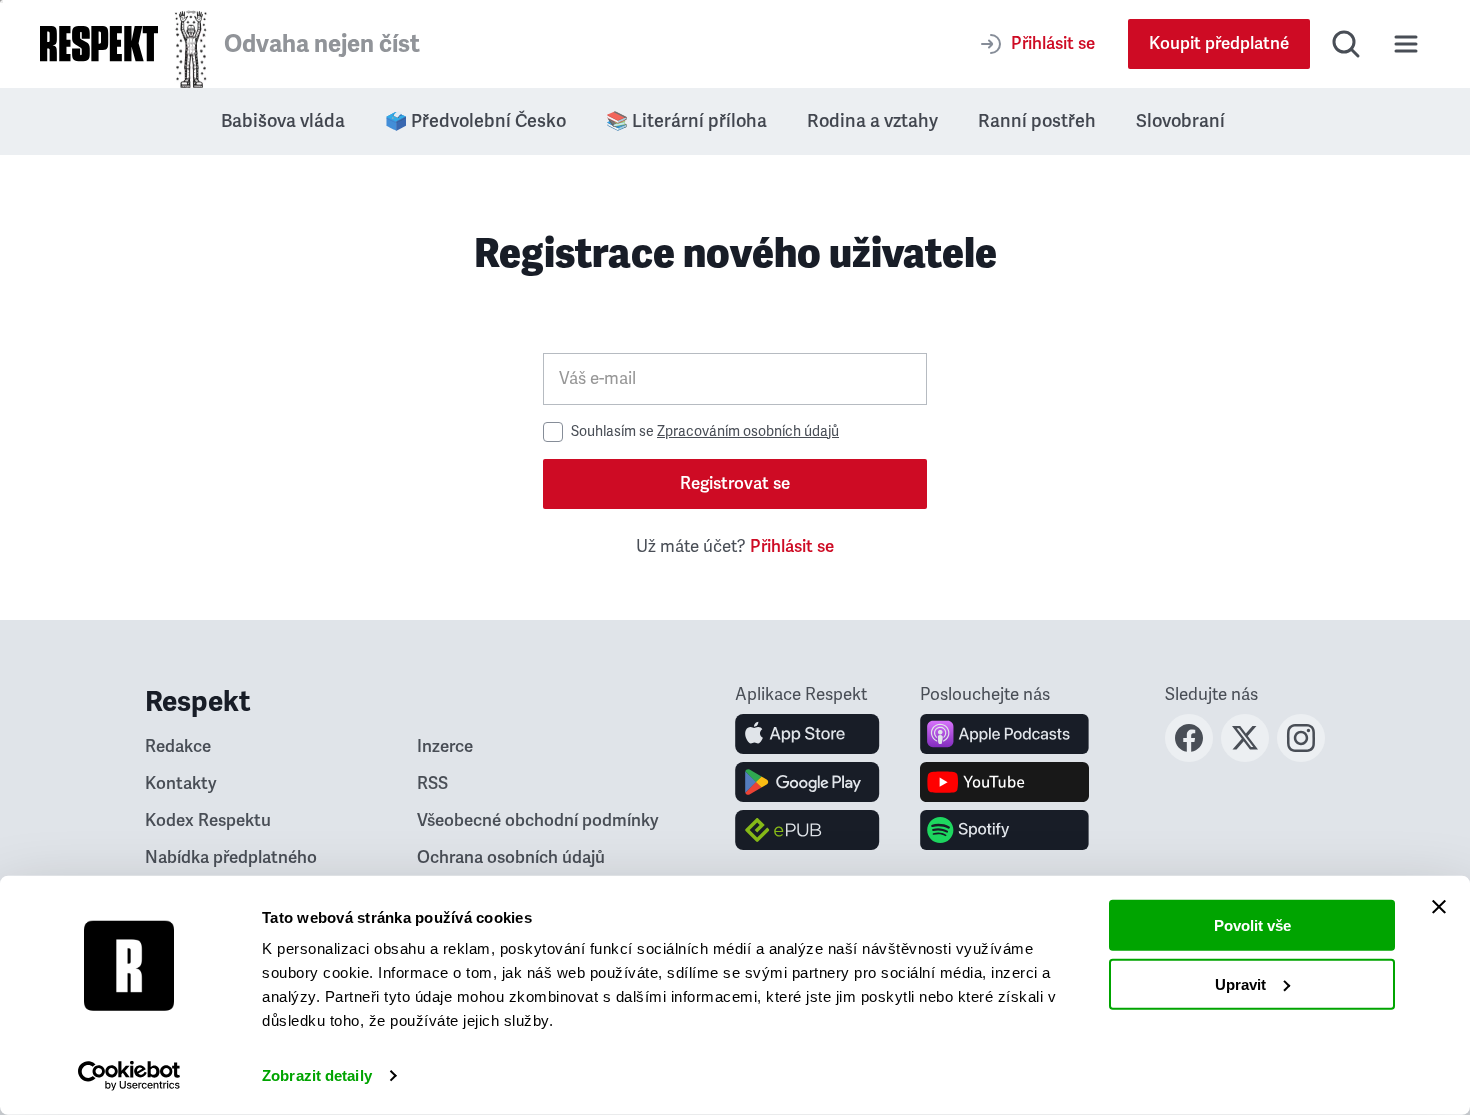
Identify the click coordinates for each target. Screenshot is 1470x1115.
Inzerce (445, 746)
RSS (432, 783)
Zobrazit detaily (317, 1075)
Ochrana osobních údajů (511, 857)
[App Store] (807, 734)
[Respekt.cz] (99, 43)
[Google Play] (807, 782)
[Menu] (1406, 44)
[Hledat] (1346, 44)
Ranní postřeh (1037, 121)
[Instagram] (1301, 756)
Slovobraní (1180, 121)
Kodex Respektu (208, 820)
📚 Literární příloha (686, 121)
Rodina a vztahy (872, 121)
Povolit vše (1252, 925)
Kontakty (181, 783)
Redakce (178, 746)
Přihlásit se (792, 546)
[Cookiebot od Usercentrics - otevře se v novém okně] (129, 1076)
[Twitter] (1245, 756)
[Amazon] (807, 830)
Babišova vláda (283, 121)
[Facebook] (1189, 756)
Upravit (1240, 983)
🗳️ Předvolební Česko (475, 121)
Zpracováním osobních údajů (748, 431)
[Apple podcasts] (1004, 734)
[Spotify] (1004, 830)
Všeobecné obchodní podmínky (538, 820)
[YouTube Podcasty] (1004, 782)
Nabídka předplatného (231, 857)
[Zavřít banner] (1439, 907)
